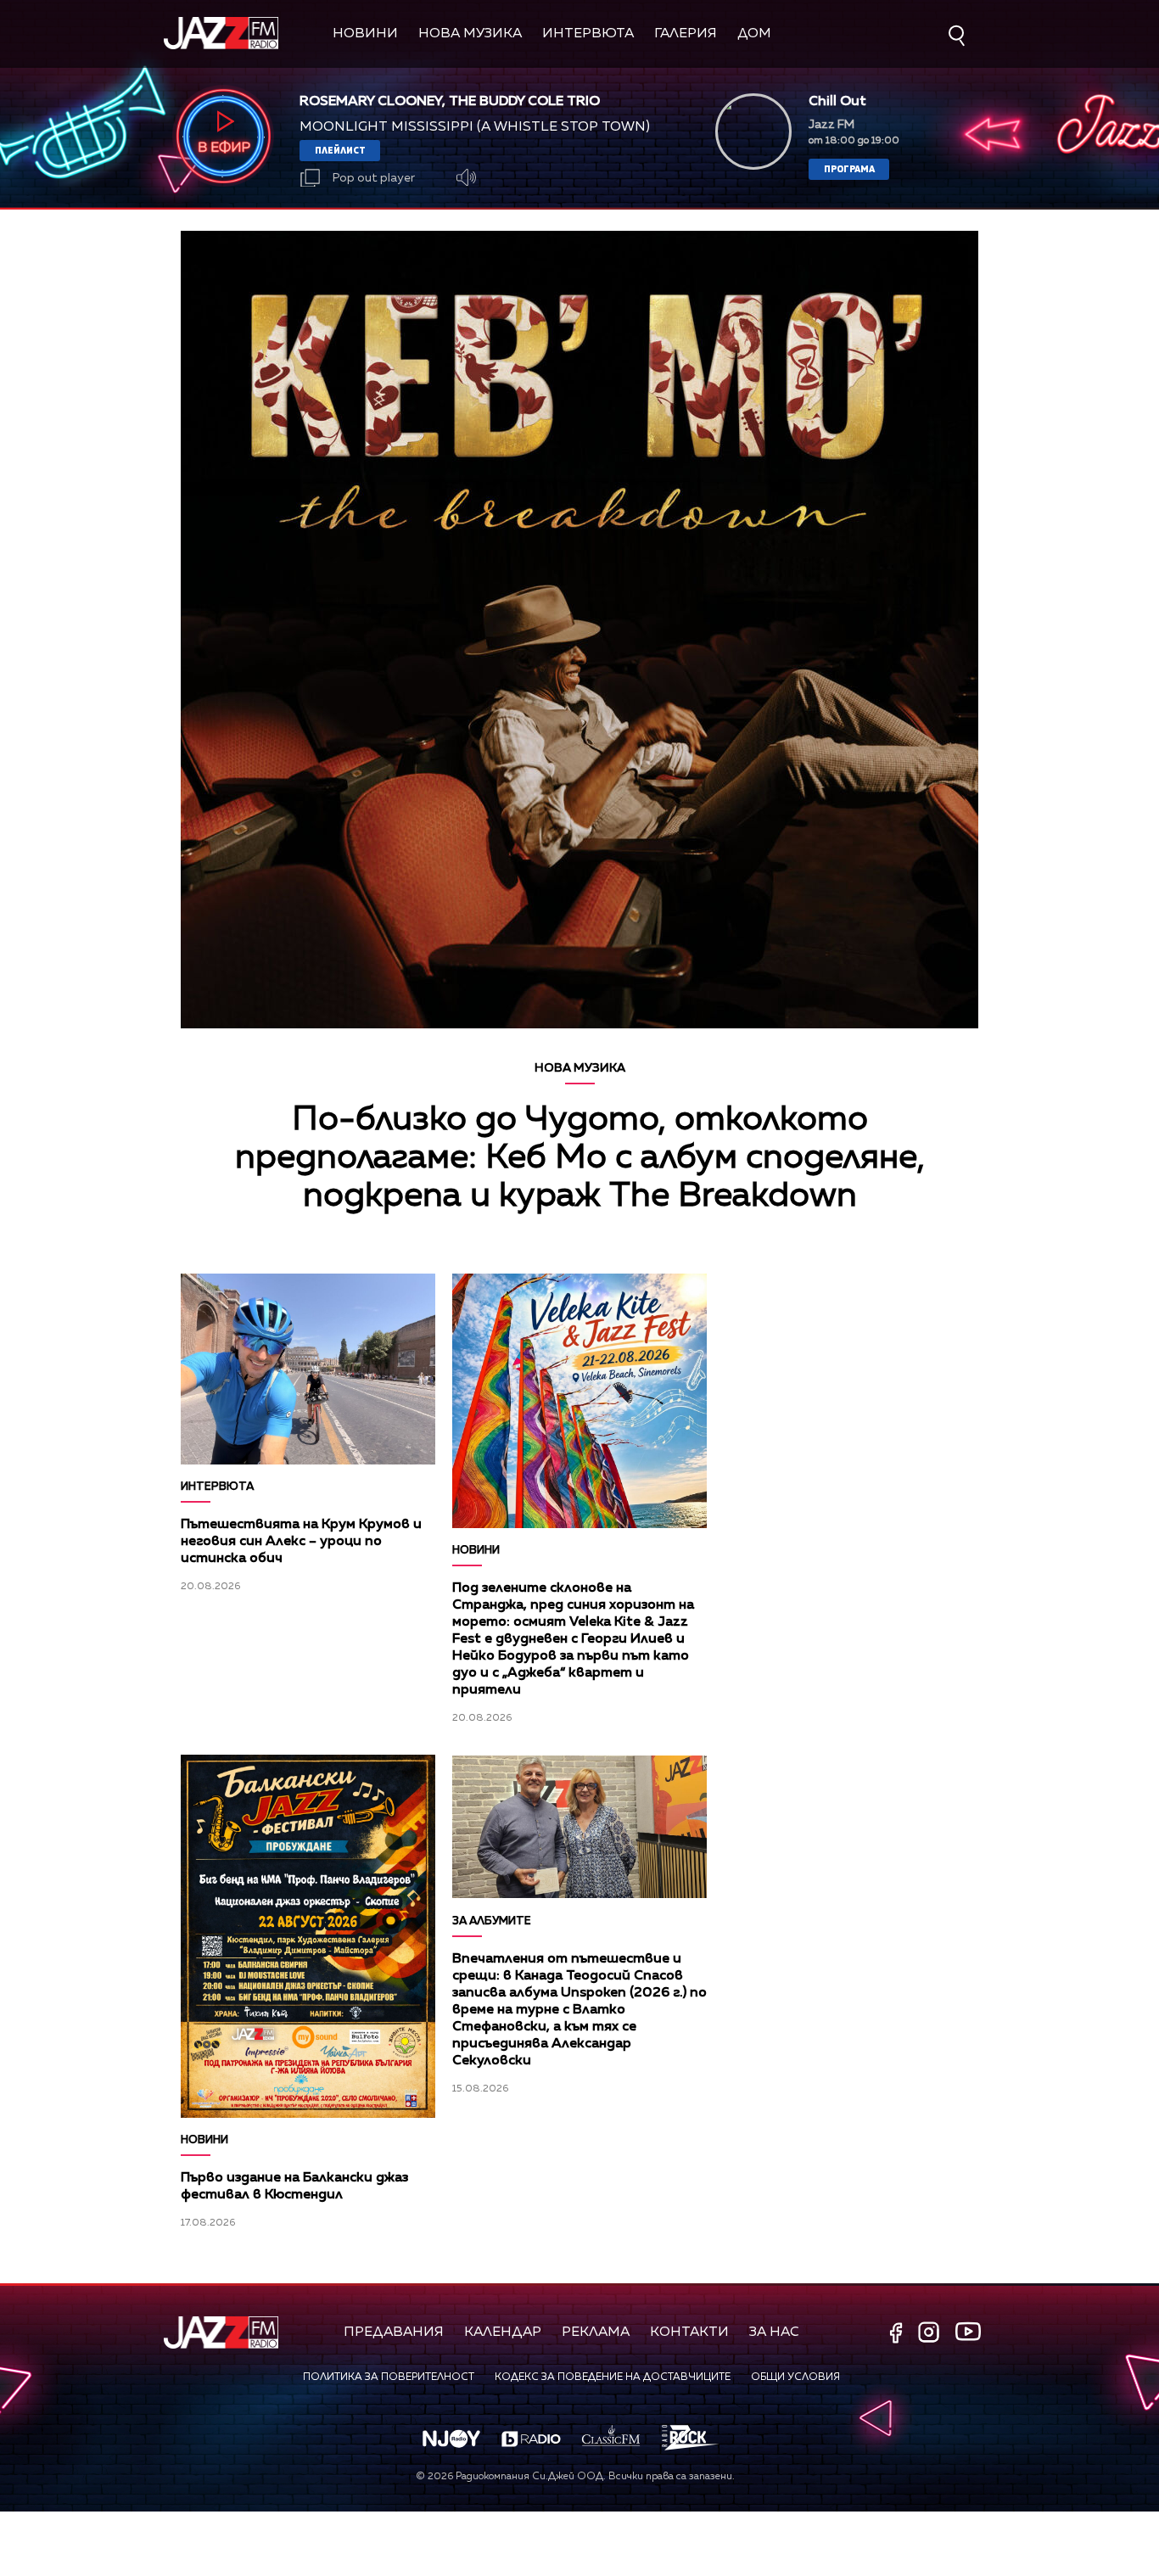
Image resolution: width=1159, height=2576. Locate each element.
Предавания (394, 2332)
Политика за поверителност (389, 2377)
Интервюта (588, 34)
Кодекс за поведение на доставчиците (613, 2377)
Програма (849, 168)
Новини (365, 34)
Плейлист (340, 150)
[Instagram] (931, 2334)
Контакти (689, 2332)
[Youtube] (968, 2332)
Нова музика (470, 34)
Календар (503, 2332)
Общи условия (795, 2377)
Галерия (686, 34)
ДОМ (754, 34)
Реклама (596, 2332)
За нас (774, 2332)
